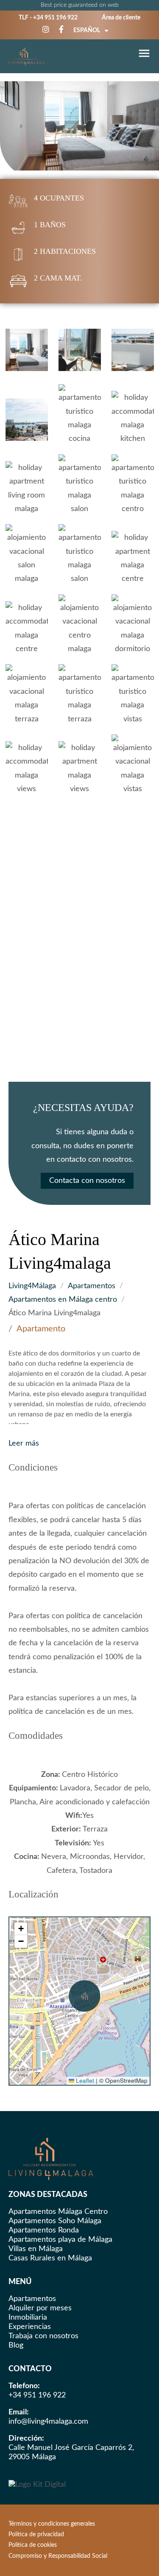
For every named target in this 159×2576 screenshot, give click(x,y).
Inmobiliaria (28, 2318)
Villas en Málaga (36, 2249)
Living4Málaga (32, 1286)
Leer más (24, 1443)
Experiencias (30, 2327)
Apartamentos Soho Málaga (55, 2221)
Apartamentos (92, 1286)
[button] (85, 1996)
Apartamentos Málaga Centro (58, 2212)
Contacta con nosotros (87, 1181)
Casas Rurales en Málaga (50, 2258)
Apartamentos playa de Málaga (60, 2240)
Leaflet (84, 2080)
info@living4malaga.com (48, 2422)
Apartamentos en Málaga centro (63, 1300)
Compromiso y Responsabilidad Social (58, 2556)
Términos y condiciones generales (52, 2524)
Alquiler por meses (40, 2308)
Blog (16, 2345)
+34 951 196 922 (55, 18)
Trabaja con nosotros (43, 2336)
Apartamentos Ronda (44, 2230)
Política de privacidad (36, 2535)
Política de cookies (33, 2545)
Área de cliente (121, 18)
